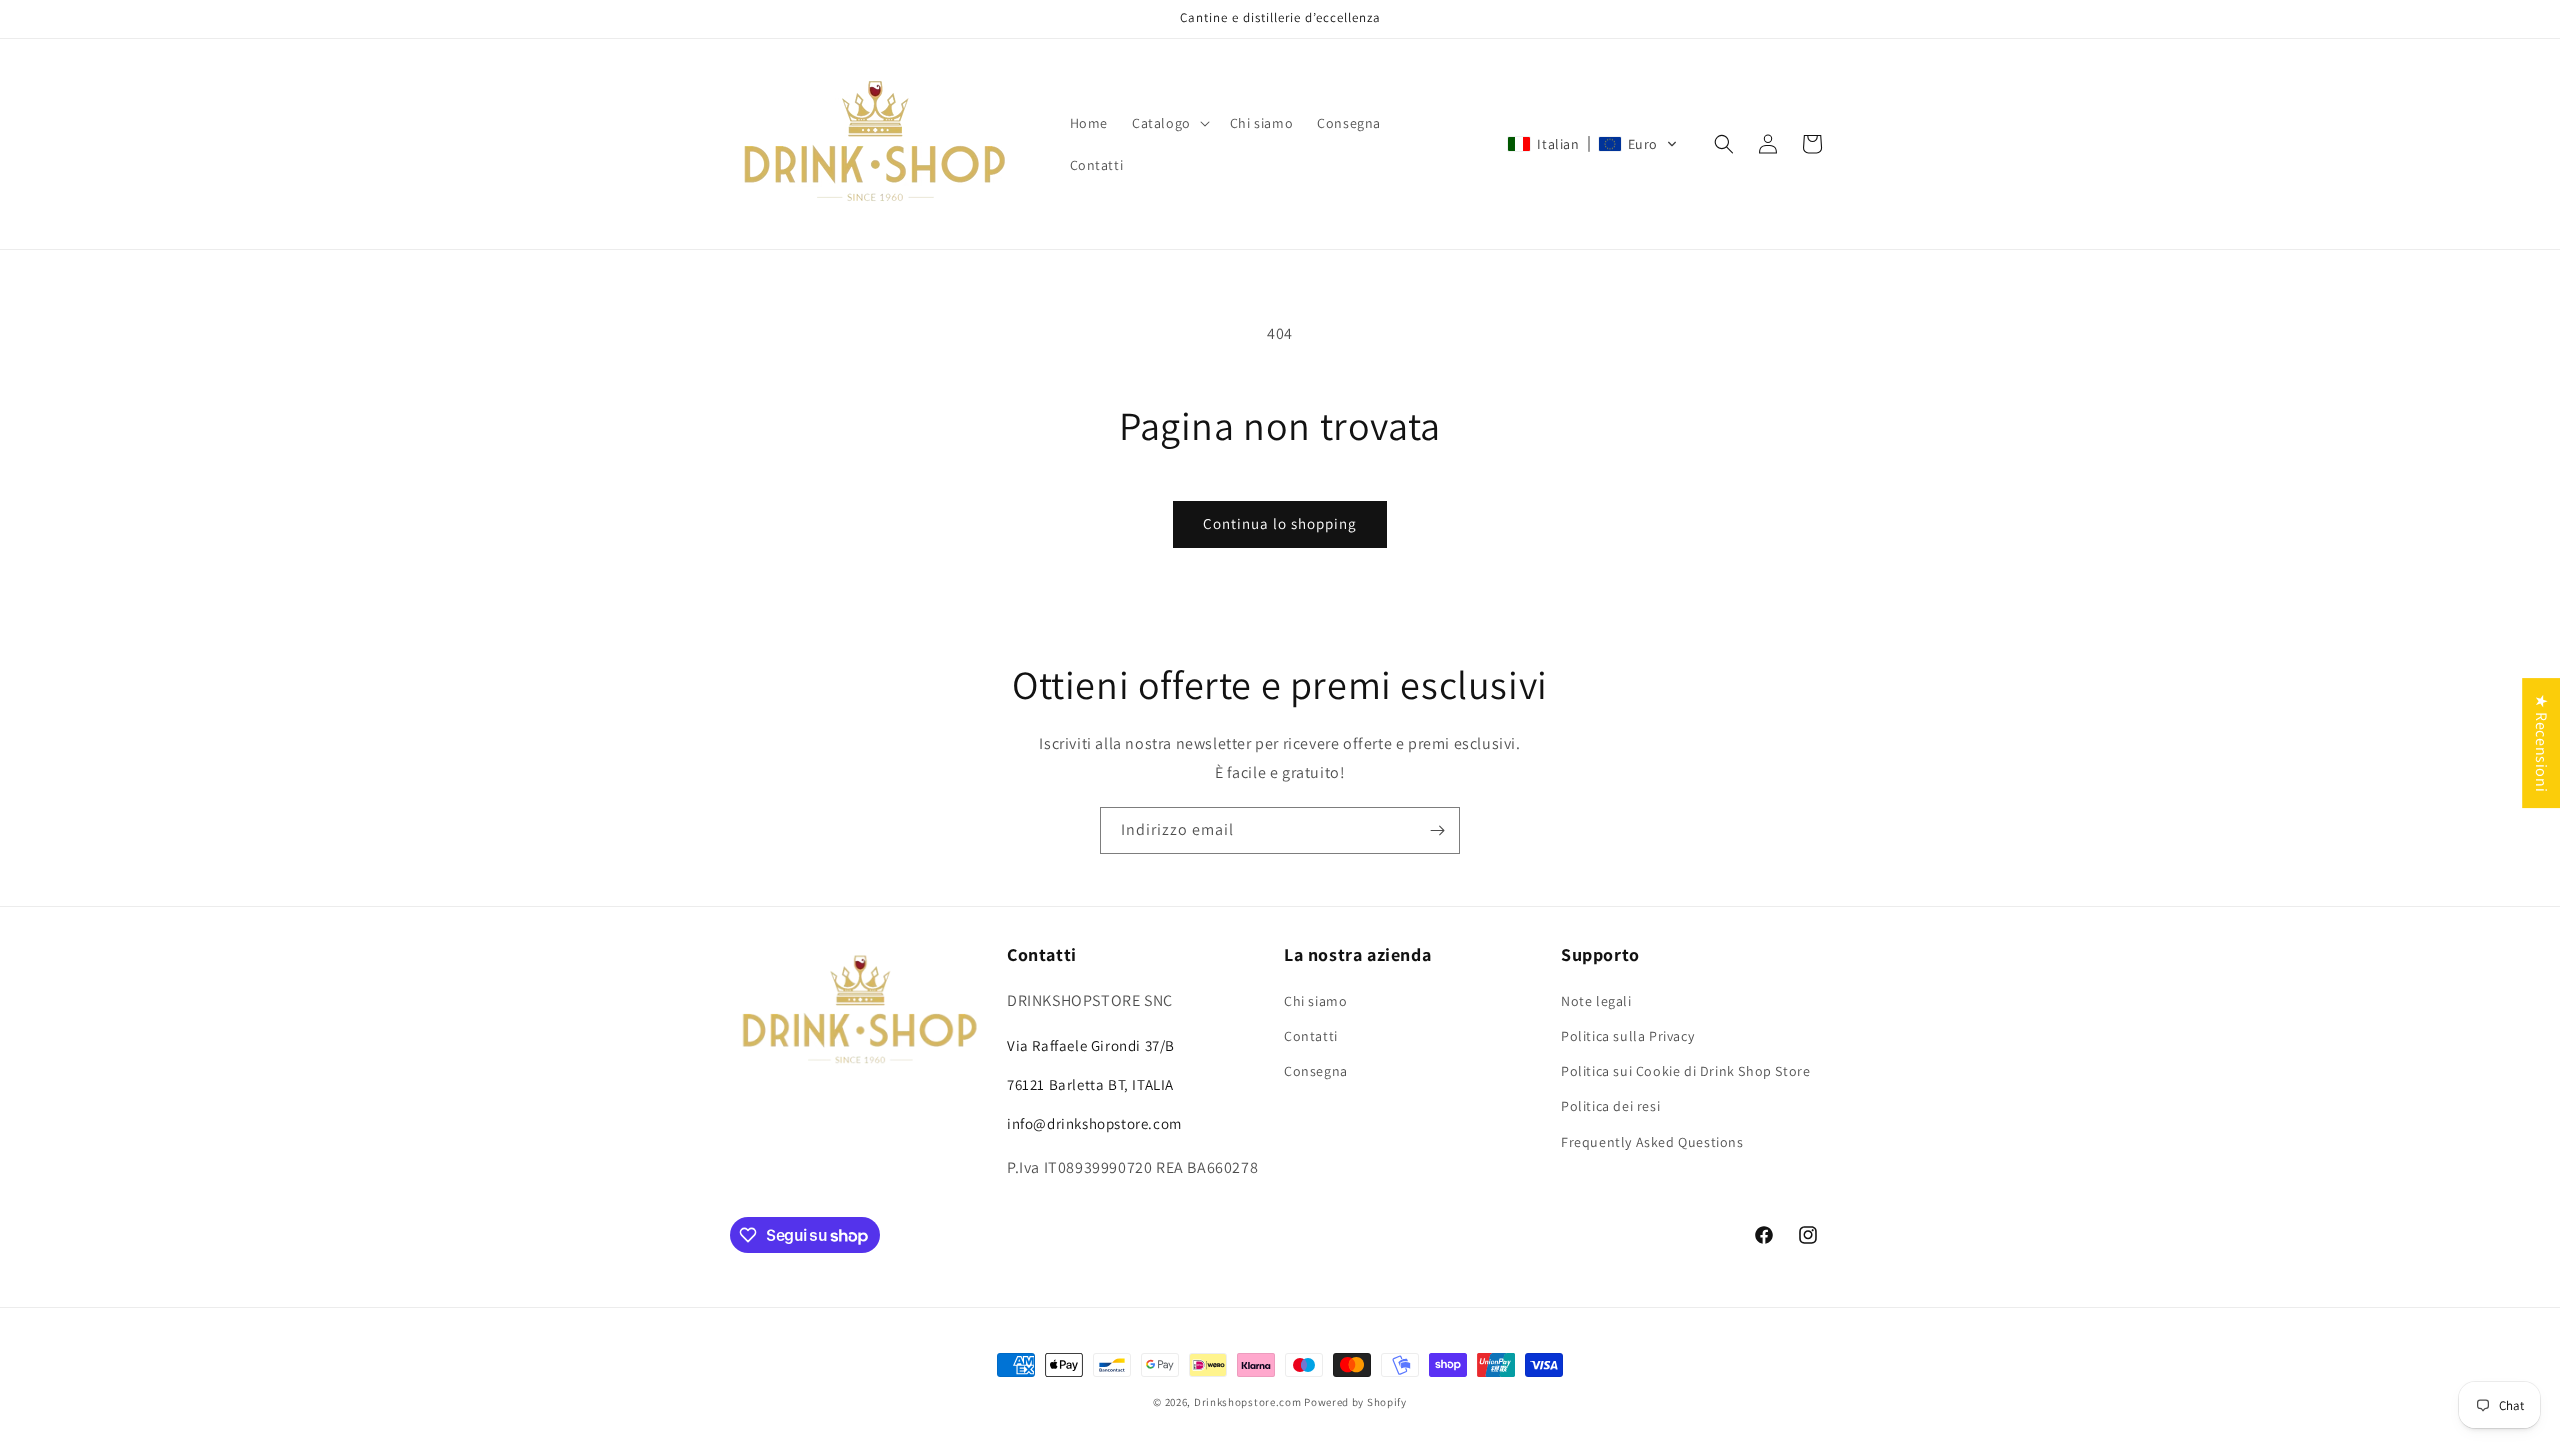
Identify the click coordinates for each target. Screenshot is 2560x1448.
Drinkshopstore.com (1248, 1402)
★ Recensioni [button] (2541, 743)
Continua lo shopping (1280, 523)
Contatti (1311, 1036)
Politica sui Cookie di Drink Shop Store (1685, 1071)
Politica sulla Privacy (1627, 1036)
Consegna (1316, 1071)
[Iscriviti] (1437, 830)
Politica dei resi (1610, 1106)
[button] (1169, 123)
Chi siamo (1315, 1001)
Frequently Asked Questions (1652, 1142)
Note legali (1596, 1001)
